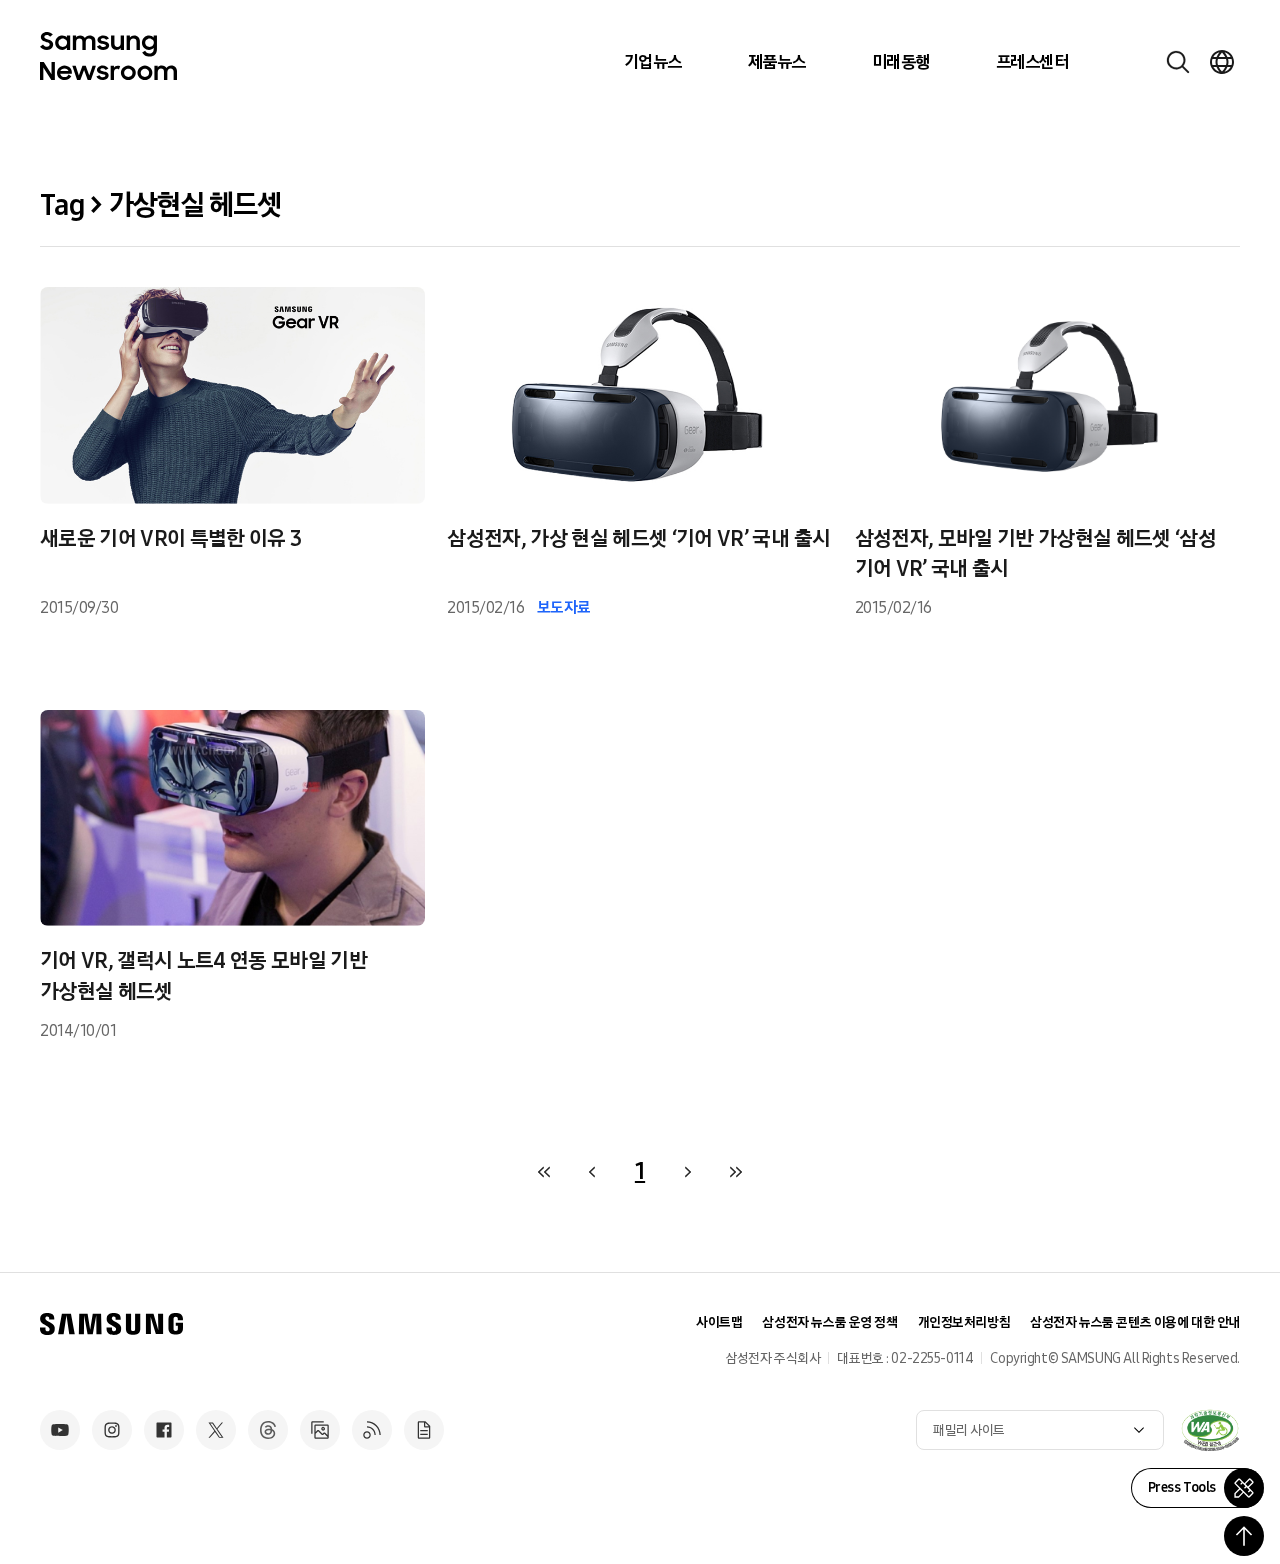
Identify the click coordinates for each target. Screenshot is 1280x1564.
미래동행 (901, 62)
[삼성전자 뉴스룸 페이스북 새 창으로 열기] (164, 1430)
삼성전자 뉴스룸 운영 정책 (829, 1322)
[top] (1244, 1536)
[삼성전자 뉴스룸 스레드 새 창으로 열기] (268, 1430)
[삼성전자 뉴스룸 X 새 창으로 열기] (216, 1430)
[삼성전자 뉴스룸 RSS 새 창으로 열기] (372, 1430)
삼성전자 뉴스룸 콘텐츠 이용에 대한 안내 (1135, 1322)
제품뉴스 (777, 62)
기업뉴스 (653, 62)
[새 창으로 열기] (1210, 1430)
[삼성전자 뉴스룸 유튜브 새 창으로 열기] (60, 1430)
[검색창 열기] (1178, 62)
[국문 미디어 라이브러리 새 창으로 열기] (320, 1430)
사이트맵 (719, 1322)
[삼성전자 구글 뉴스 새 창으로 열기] (424, 1430)
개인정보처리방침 (964, 1322)
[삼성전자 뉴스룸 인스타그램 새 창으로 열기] (112, 1430)
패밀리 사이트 (969, 1430)
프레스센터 (1032, 62)
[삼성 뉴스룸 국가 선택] (1222, 62)
